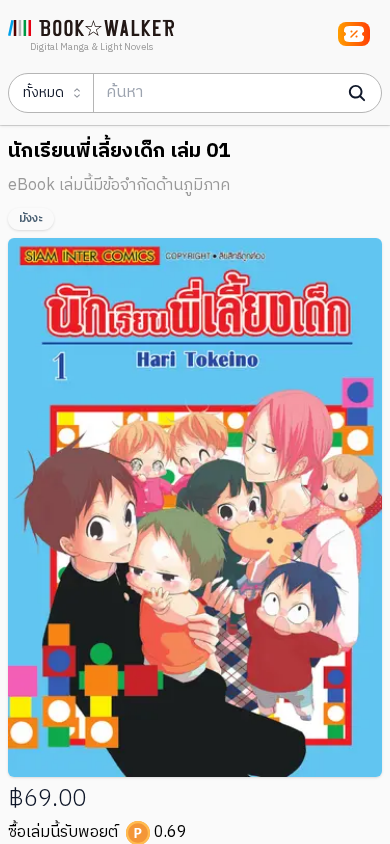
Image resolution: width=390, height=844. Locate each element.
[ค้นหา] (357, 93)
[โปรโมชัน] (354, 34)
